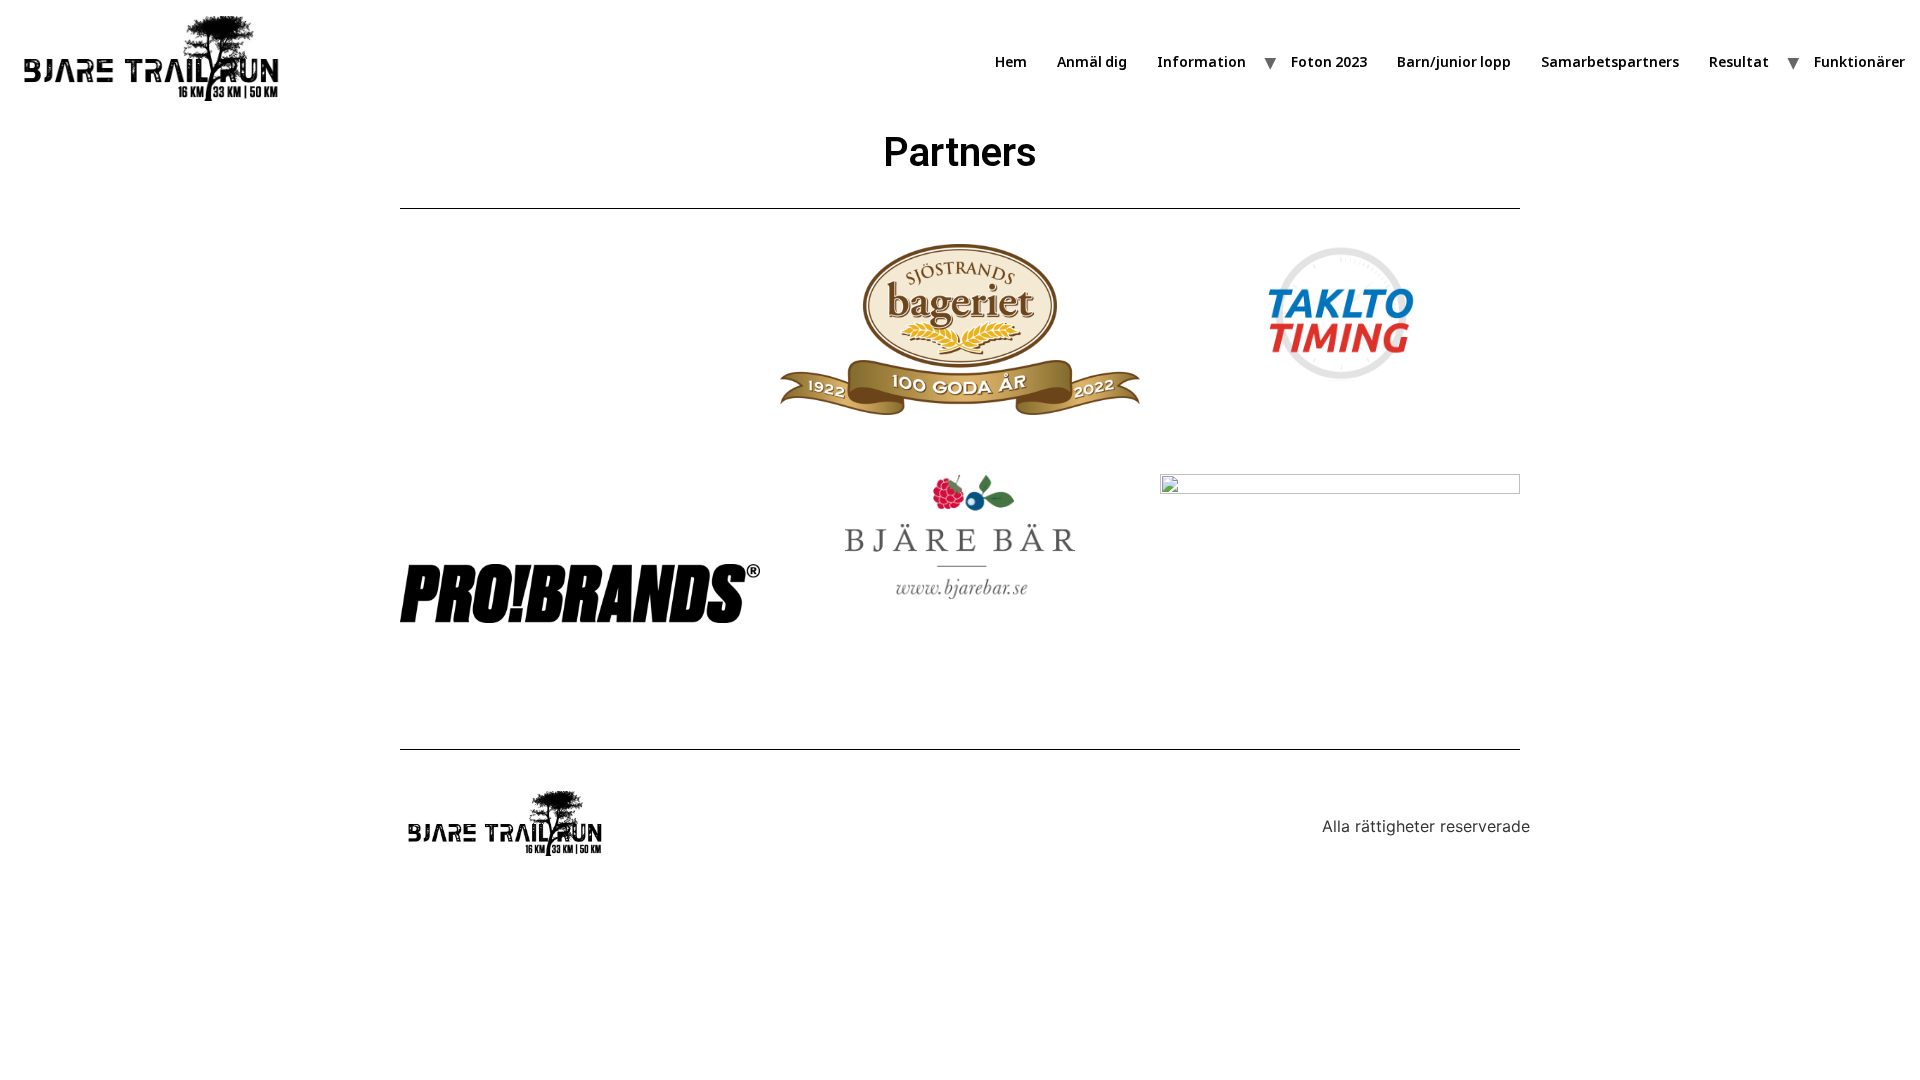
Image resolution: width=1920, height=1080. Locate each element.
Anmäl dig (1092, 61)
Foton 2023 (1329, 61)
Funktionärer (1859, 61)
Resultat (1739, 61)
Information (1201, 61)
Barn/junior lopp (1454, 61)
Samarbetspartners (1610, 61)
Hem (1011, 61)
